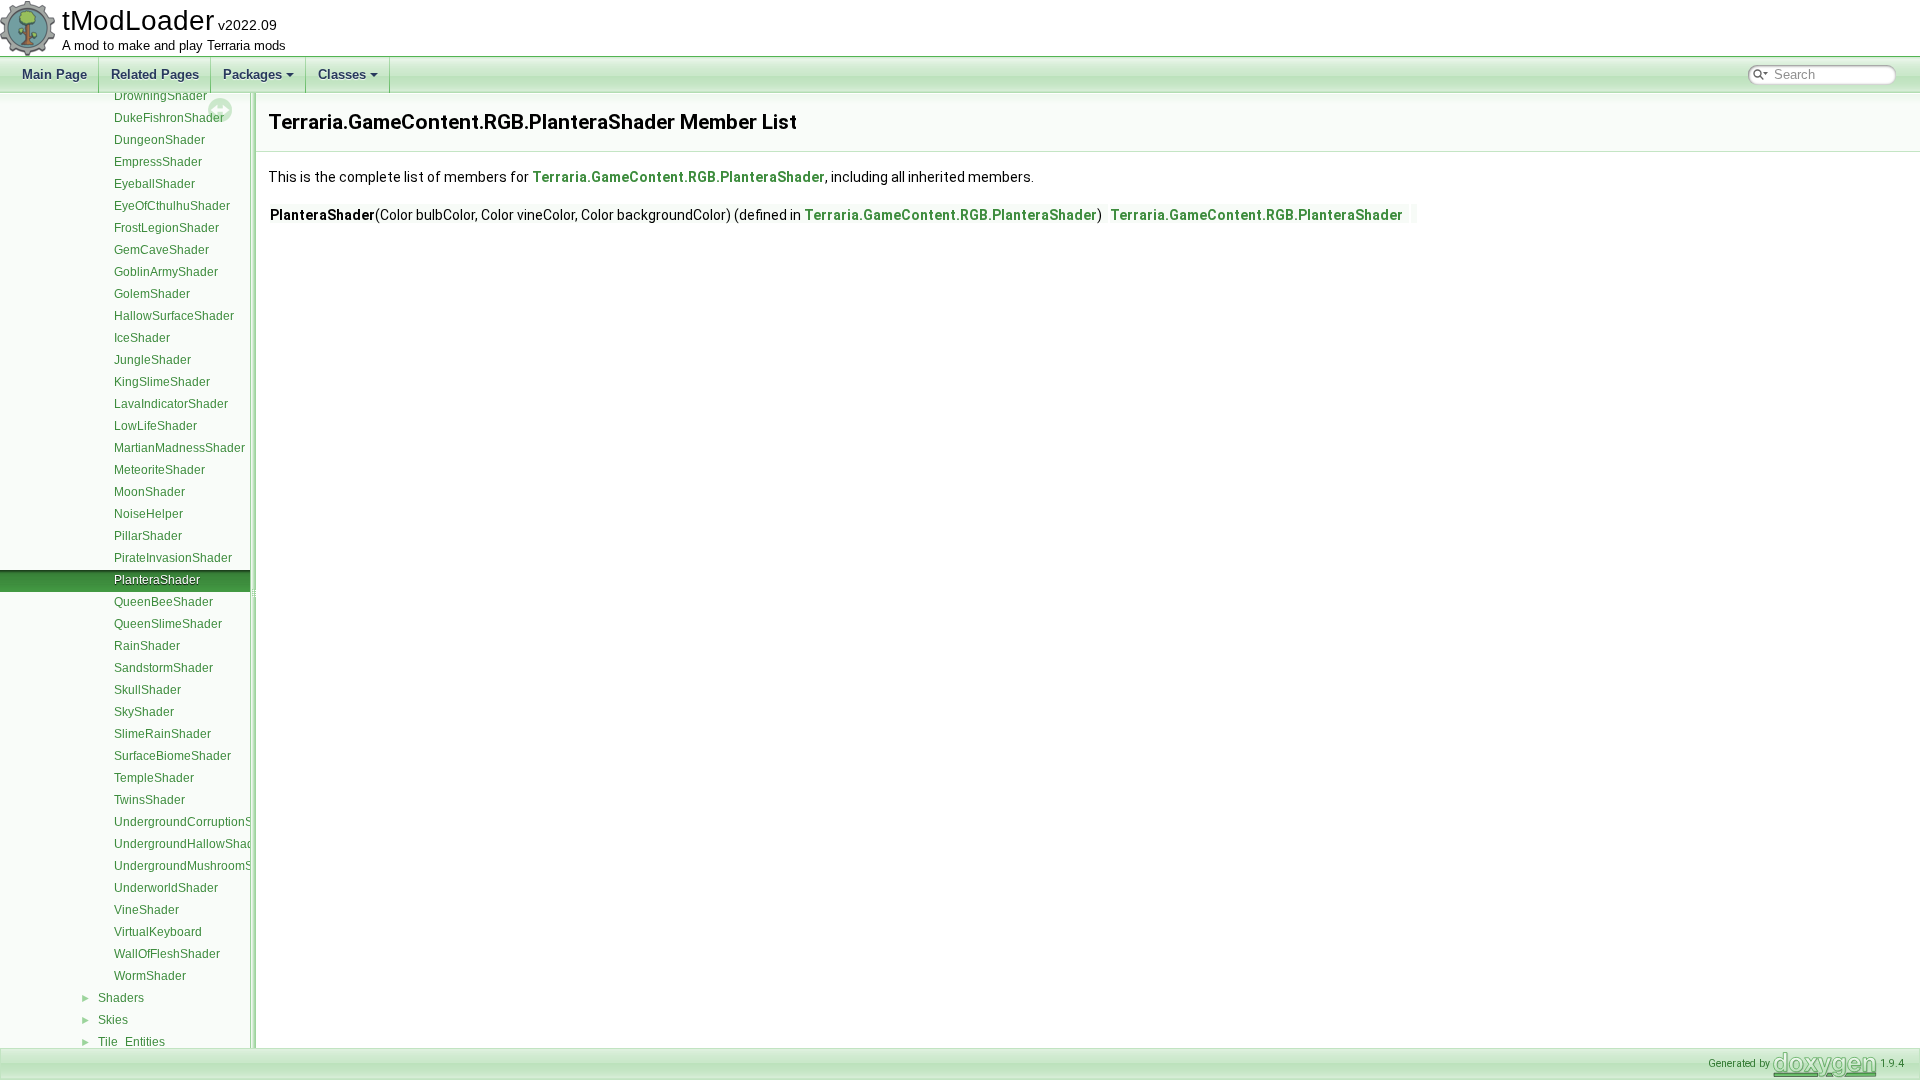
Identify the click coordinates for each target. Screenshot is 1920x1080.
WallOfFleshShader (167, 954)
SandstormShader (163, 668)
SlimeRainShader (162, 734)
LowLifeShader (155, 426)
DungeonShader (159, 140)
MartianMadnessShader (179, 448)
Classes (342, 74)
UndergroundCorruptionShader (199, 822)
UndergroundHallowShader (189, 844)
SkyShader (144, 712)
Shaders (121, 998)
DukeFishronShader (169, 118)
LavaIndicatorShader (171, 404)
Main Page (54, 74)
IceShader (142, 338)
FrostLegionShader (166, 228)
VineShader (146, 910)
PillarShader (148, 536)
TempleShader (154, 778)
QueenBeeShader (163, 602)
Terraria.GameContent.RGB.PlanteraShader (678, 177)
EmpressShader (158, 162)
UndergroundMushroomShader (199, 866)
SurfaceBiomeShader (172, 756)
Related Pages (155, 74)
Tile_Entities (131, 1042)
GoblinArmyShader (166, 272)
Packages (252, 74)
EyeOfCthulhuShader (172, 206)
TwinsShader (149, 800)
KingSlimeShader (162, 382)
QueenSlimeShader (168, 624)
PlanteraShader (157, 580)
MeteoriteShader (159, 470)
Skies (113, 1020)
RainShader (147, 646)
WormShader (150, 976)
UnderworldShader (166, 888)
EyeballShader (154, 184)
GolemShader (152, 294)
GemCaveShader (161, 250)
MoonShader (149, 492)
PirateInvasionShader (173, 558)
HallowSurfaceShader (174, 316)
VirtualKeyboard (158, 932)
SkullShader (147, 690)
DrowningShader (160, 96)
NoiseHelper (148, 514)
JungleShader (152, 360)
